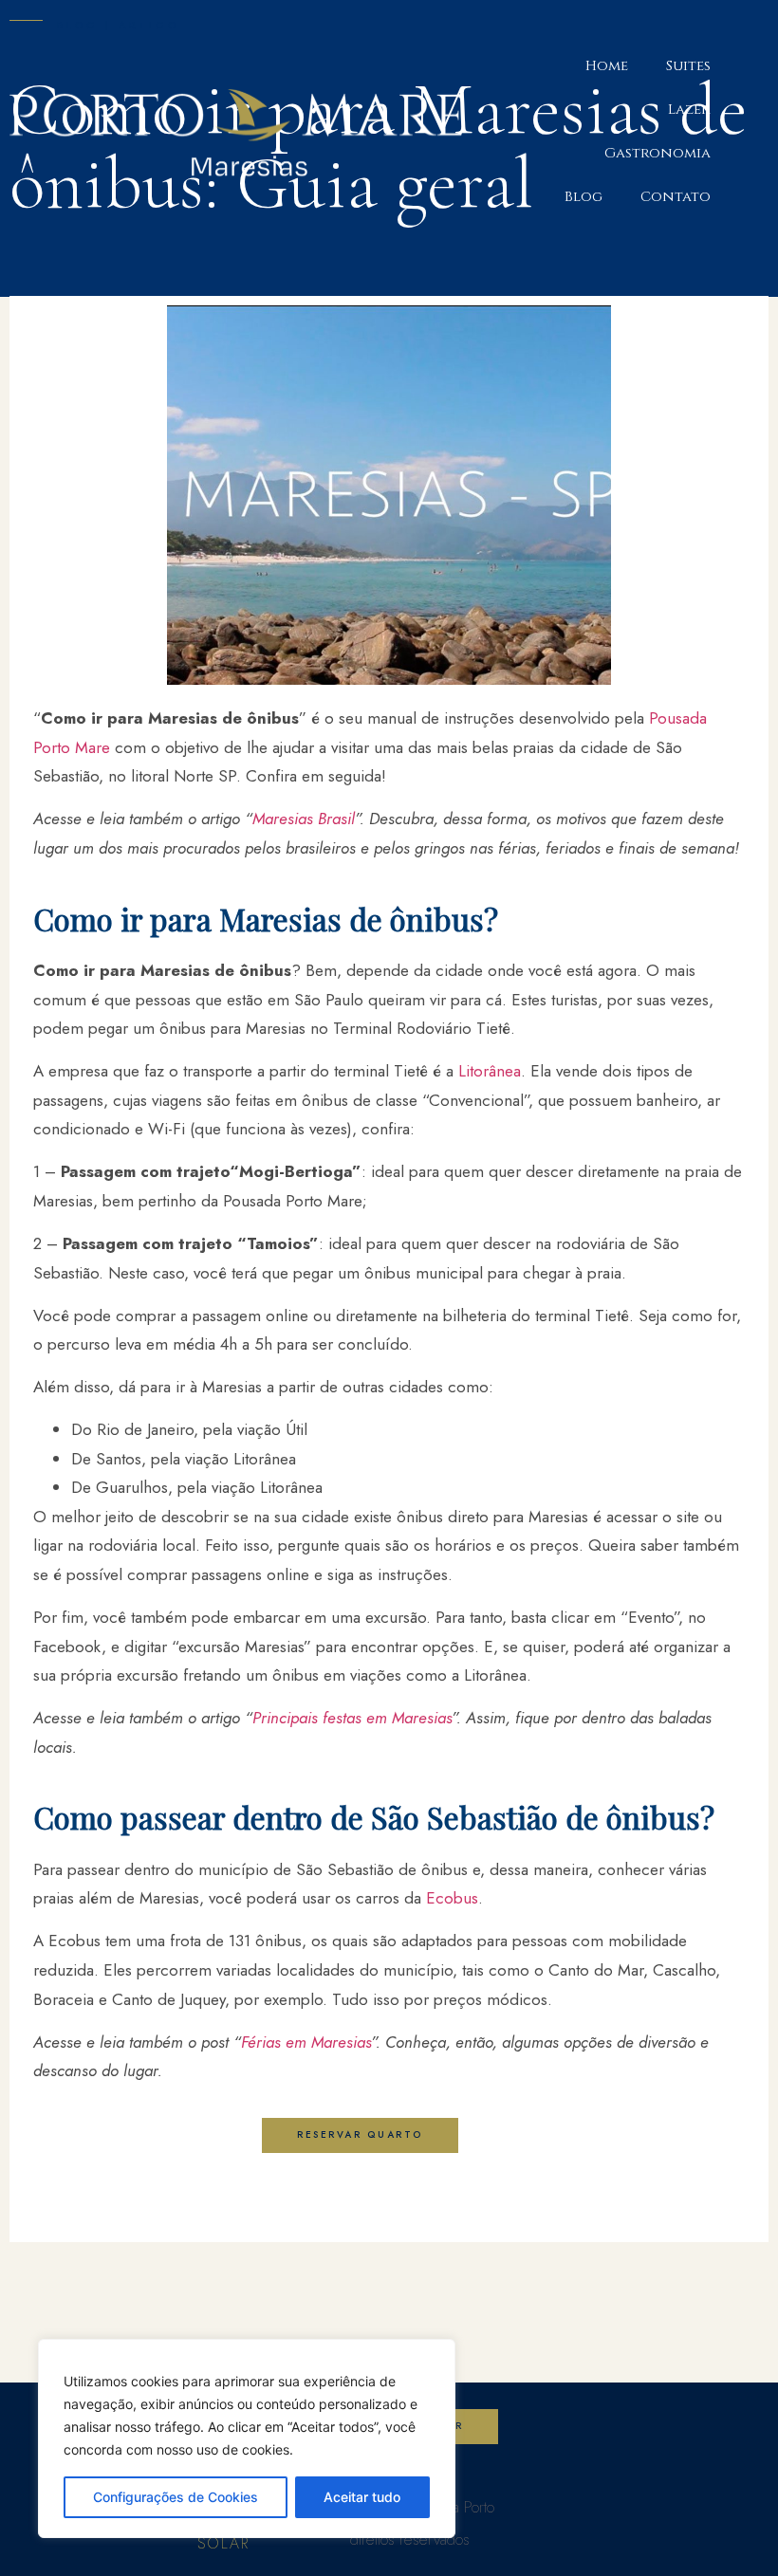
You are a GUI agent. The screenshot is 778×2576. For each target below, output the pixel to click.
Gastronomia (658, 153)
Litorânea (490, 1071)
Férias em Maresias (306, 2042)
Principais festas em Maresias (352, 1718)
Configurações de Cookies (176, 2497)
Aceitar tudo (362, 2497)
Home (607, 66)
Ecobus (452, 1898)
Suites (688, 66)
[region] (247, 2438)
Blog (583, 197)
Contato (676, 197)
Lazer (689, 110)
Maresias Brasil (304, 819)
